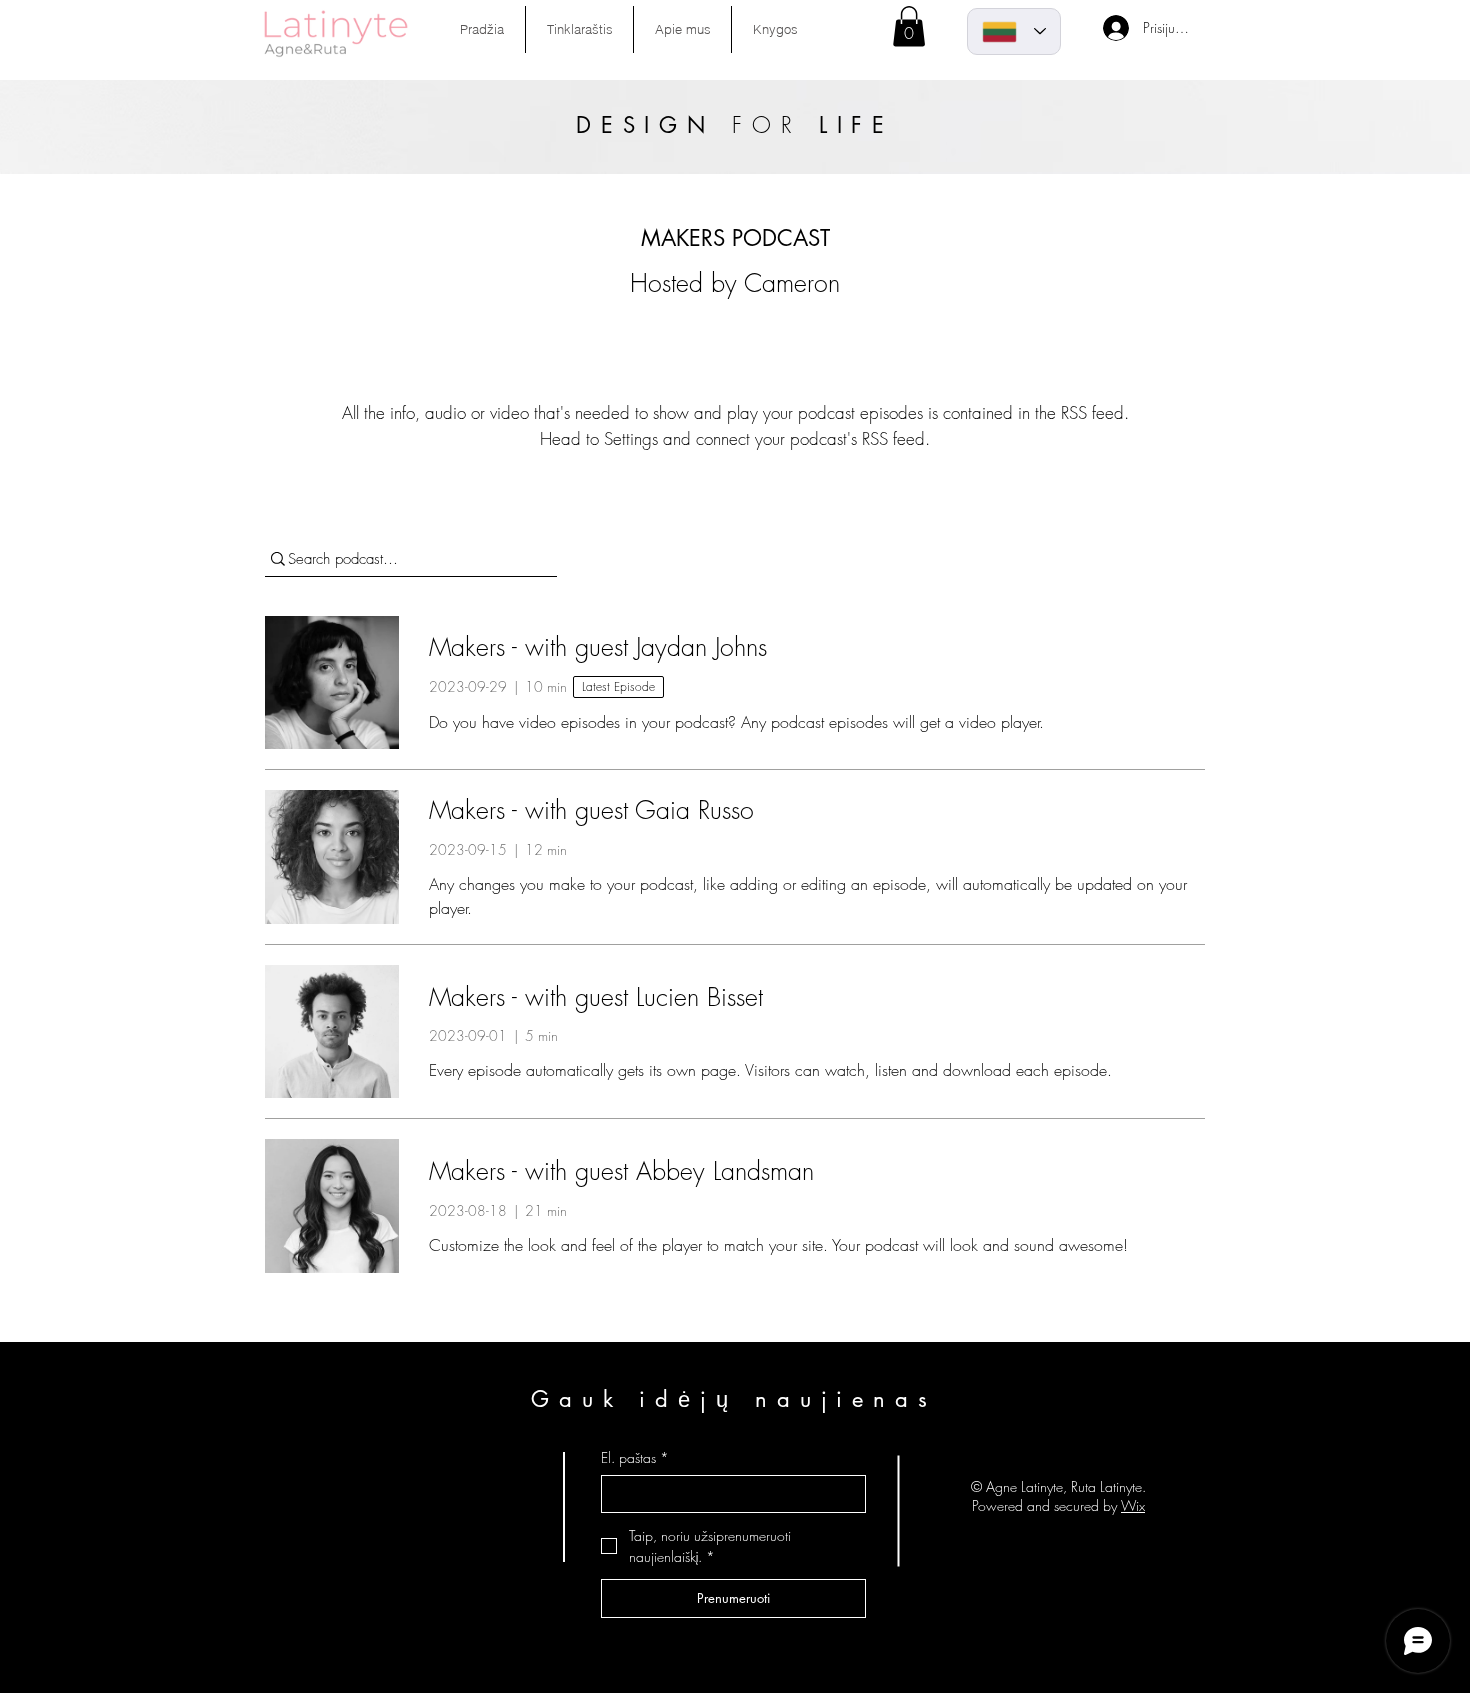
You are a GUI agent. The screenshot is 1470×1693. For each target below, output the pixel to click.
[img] (336, 57)
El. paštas (635, 1457)
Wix (1133, 1505)
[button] (909, 26)
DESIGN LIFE (735, 125)
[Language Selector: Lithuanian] (1014, 31)
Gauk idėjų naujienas (734, 1399)
